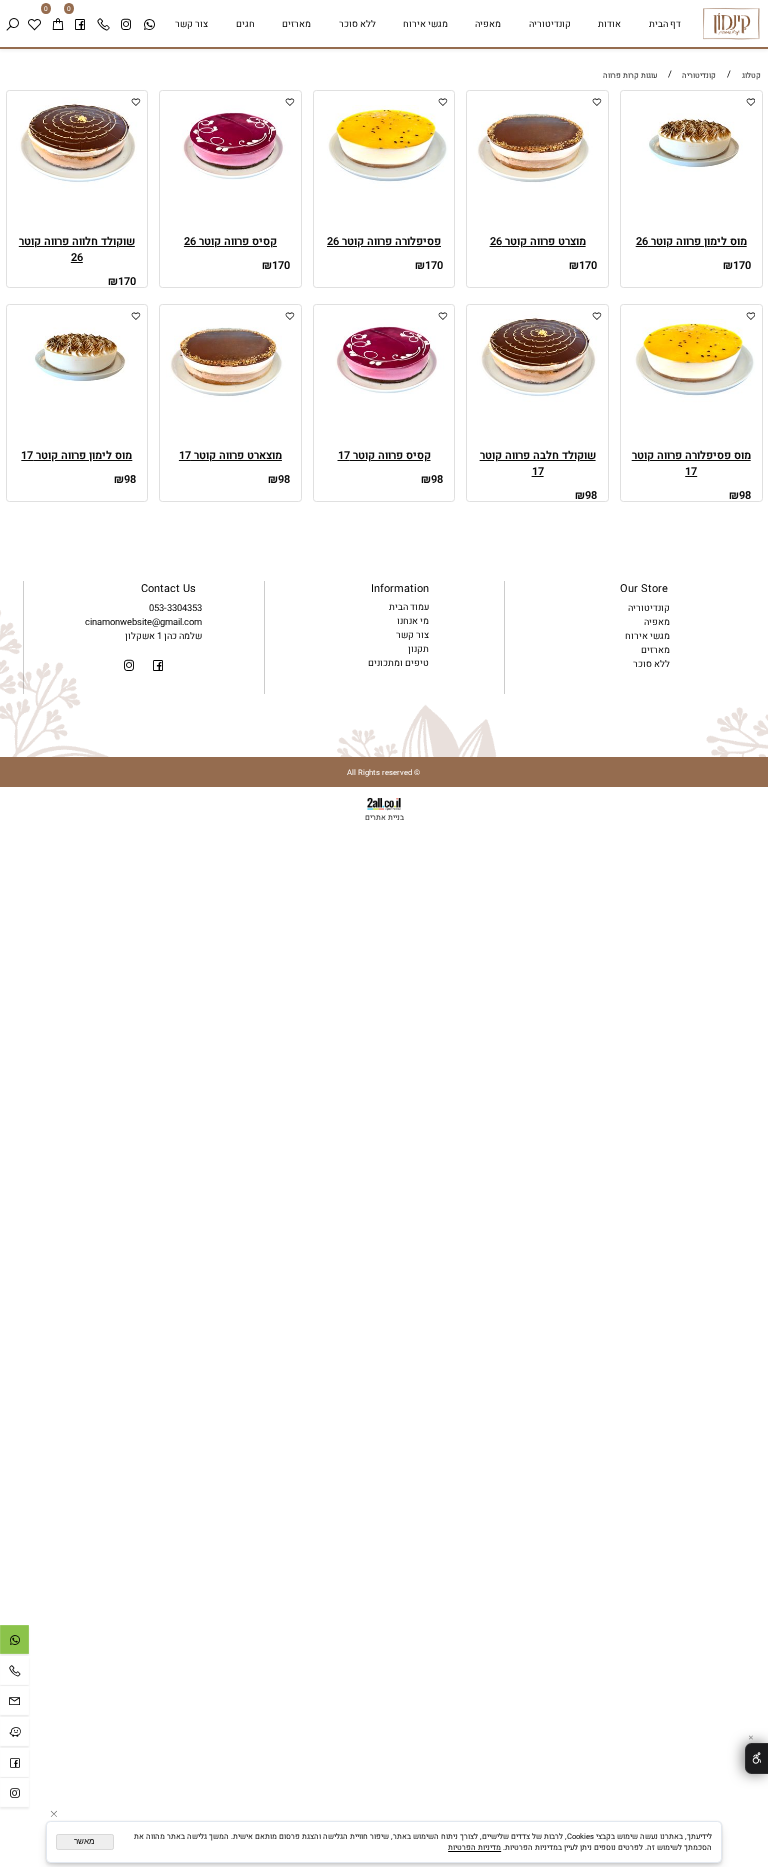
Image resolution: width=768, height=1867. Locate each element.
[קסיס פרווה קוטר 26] (231, 191)
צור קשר (191, 24)
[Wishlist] (34, 24)
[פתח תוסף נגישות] (756, 1758)
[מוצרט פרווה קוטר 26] (538, 191)
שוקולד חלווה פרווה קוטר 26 (77, 250)
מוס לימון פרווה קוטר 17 (76, 456)
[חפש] (12, 24)
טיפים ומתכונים (398, 663)
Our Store (644, 589)
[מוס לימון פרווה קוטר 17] (77, 405)
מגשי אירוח (425, 24)
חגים (245, 24)
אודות (609, 24)
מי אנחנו (413, 621)
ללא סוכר (357, 24)
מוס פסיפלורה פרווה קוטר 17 (691, 464)
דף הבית (665, 24)
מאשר (84, 1841)
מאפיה (488, 24)
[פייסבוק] (80, 24)
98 (745, 496)
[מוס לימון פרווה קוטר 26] (691, 191)
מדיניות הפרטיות (474, 1847)
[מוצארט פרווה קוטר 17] (231, 405)
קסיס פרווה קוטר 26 (230, 242)
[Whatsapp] (149, 24)
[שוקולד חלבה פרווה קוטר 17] (538, 405)
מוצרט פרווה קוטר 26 (538, 242)
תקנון (418, 649)
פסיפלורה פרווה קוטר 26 (384, 242)
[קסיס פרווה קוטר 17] (384, 405)
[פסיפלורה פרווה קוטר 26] (384, 191)
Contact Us (168, 589)
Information (400, 589)
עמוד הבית (409, 607)
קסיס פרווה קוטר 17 (384, 456)
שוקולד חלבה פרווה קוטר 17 (538, 464)
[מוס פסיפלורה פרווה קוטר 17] (691, 405)
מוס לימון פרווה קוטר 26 (691, 242)
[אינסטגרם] (126, 24)
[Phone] (103, 24)
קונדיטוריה (550, 24)
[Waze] (14, 1734)
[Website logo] (731, 23)
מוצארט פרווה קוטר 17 (230, 456)
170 (742, 266)
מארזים (296, 24)
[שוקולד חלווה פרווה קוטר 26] (77, 191)
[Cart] (57, 24)
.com (192, 622)
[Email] (14, 1703)
